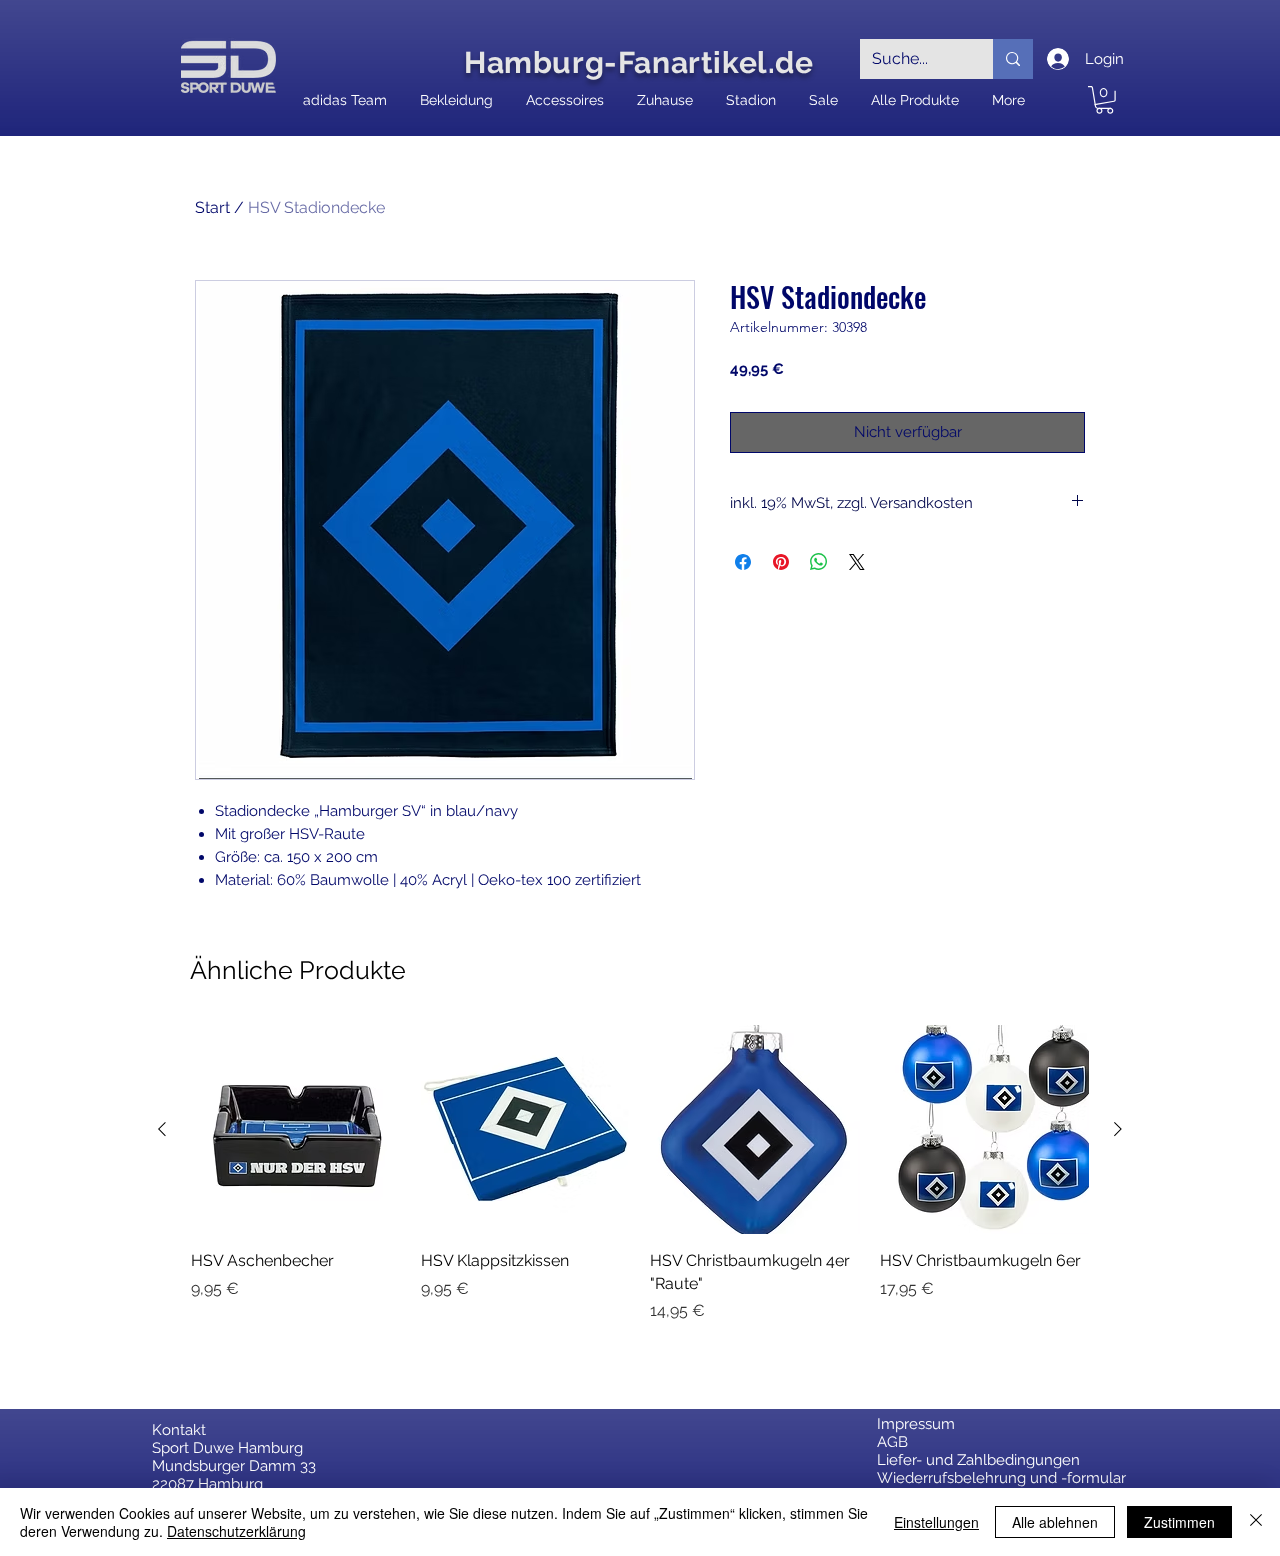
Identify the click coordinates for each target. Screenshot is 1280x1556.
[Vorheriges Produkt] (162, 1129)
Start (212, 207)
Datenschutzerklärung (236, 1531)
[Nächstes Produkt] (1118, 1129)
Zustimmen (1179, 1522)
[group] (640, 1174)
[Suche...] (1013, 59)
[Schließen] (1256, 1522)
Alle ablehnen (1055, 1522)
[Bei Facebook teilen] (743, 562)
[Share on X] (857, 562)
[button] (1104, 100)
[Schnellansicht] (296, 1130)
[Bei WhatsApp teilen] (819, 562)
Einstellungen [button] (936, 1522)
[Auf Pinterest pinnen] (781, 562)
